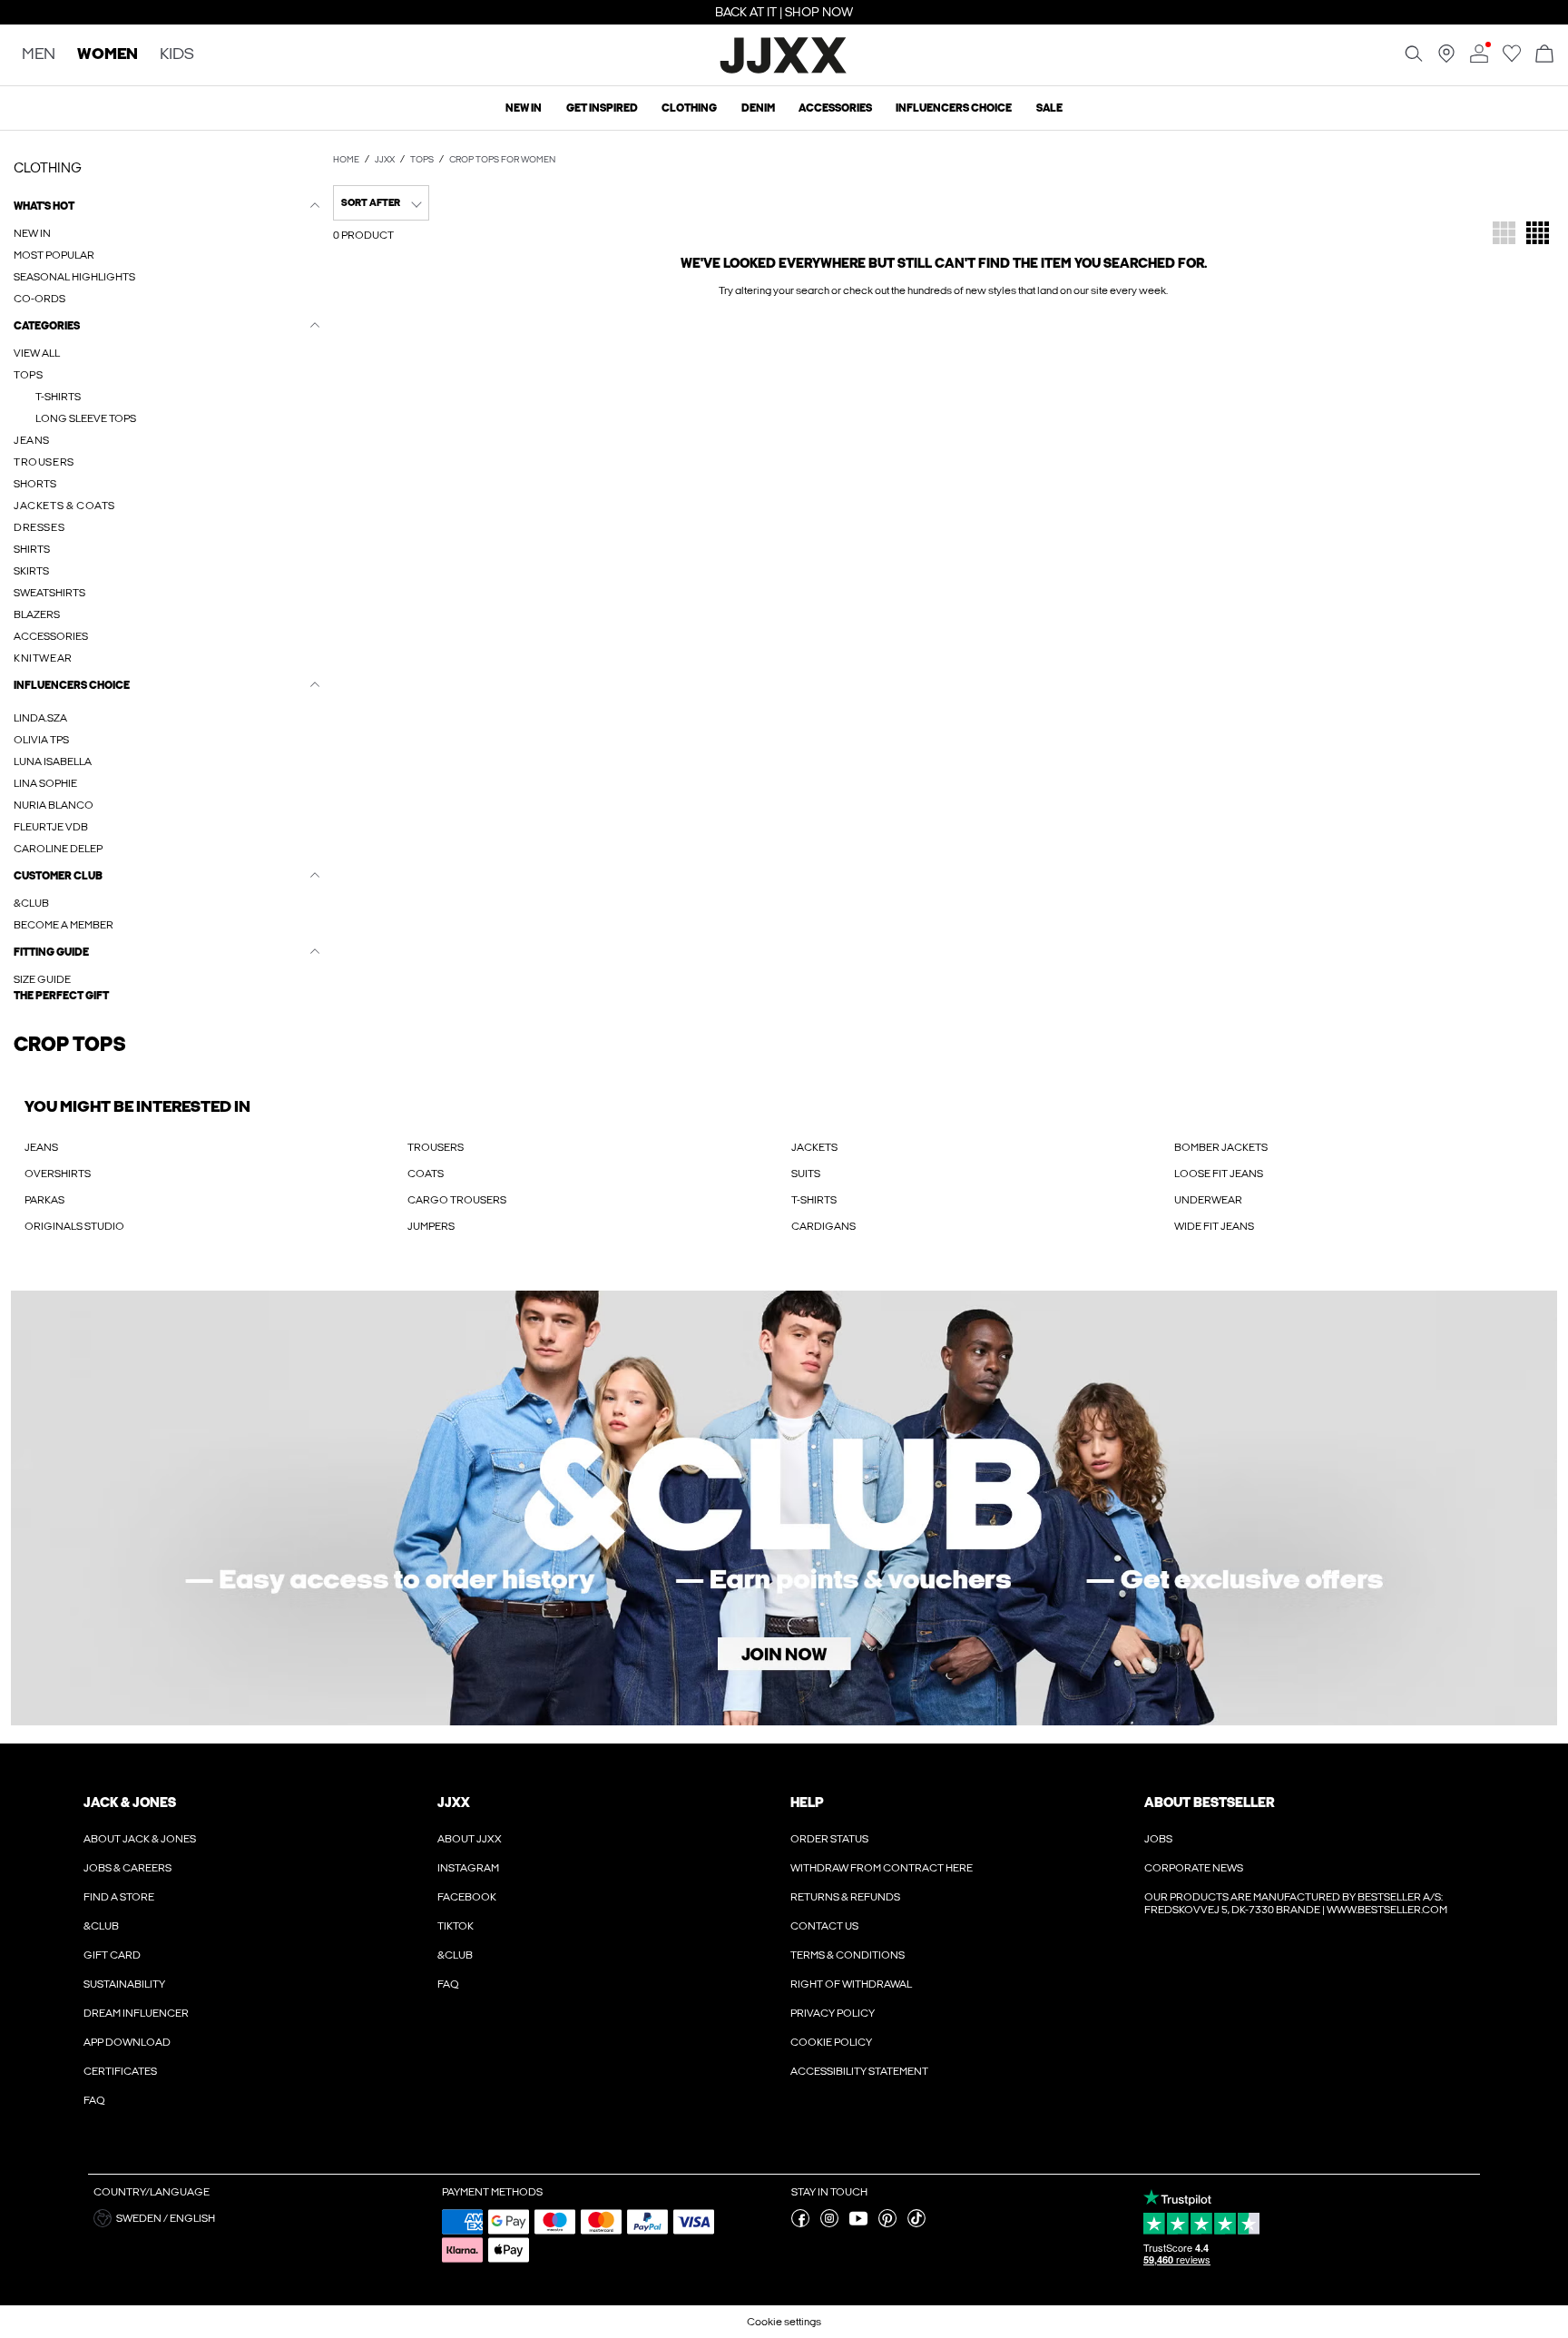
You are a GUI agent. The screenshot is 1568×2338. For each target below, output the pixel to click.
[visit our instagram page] (829, 2224)
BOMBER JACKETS (1221, 1147)
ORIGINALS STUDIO (74, 1226)
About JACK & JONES (140, 1839)
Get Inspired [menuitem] (602, 108)
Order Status (829, 1839)
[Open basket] (1544, 55)
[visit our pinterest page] (887, 2224)
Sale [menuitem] (1049, 108)
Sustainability (124, 1984)
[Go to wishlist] (1512, 59)
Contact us (824, 1926)
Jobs (1158, 1839)
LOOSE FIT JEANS (1219, 1174)
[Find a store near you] (1446, 59)
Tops (422, 160)
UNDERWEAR (1208, 1200)
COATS (426, 1174)
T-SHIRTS (814, 1200)
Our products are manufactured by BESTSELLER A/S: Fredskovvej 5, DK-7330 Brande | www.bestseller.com (1296, 1903)
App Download (127, 2042)
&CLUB (101, 1926)
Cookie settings (784, 2322)
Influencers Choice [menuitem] (954, 108)
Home (346, 160)
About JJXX (470, 1839)
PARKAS (44, 1200)
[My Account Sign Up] (784, 1508)
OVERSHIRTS (58, 1174)
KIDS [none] (177, 55)
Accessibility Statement (859, 2071)
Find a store (119, 1897)
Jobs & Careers (127, 1868)
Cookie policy (831, 2042)
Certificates (120, 2071)
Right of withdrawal (851, 1984)
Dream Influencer (136, 2013)
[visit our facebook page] (800, 2224)
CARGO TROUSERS (457, 1200)
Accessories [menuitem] (835, 108)
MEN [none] (39, 55)
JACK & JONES (130, 1803)
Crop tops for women (502, 160)
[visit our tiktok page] (916, 2224)
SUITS (806, 1174)
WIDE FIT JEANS (1214, 1226)
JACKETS (814, 1147)
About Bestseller (1209, 1803)
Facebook (467, 1897)
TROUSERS (436, 1147)
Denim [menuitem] (758, 108)
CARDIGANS (823, 1226)
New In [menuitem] (524, 108)
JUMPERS (431, 1226)
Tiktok (456, 1926)
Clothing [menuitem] (689, 108)
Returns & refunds (845, 1897)
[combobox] (381, 203)
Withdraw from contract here (882, 1868)
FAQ (94, 2100)
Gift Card (112, 1955)
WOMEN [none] (108, 55)
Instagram (468, 1868)
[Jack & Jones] (784, 71)
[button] (167, 996)
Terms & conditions (848, 1955)
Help (807, 1803)
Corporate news (1194, 1868)
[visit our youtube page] (858, 2224)
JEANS (41, 1147)
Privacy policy (833, 2013)
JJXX (385, 160)
